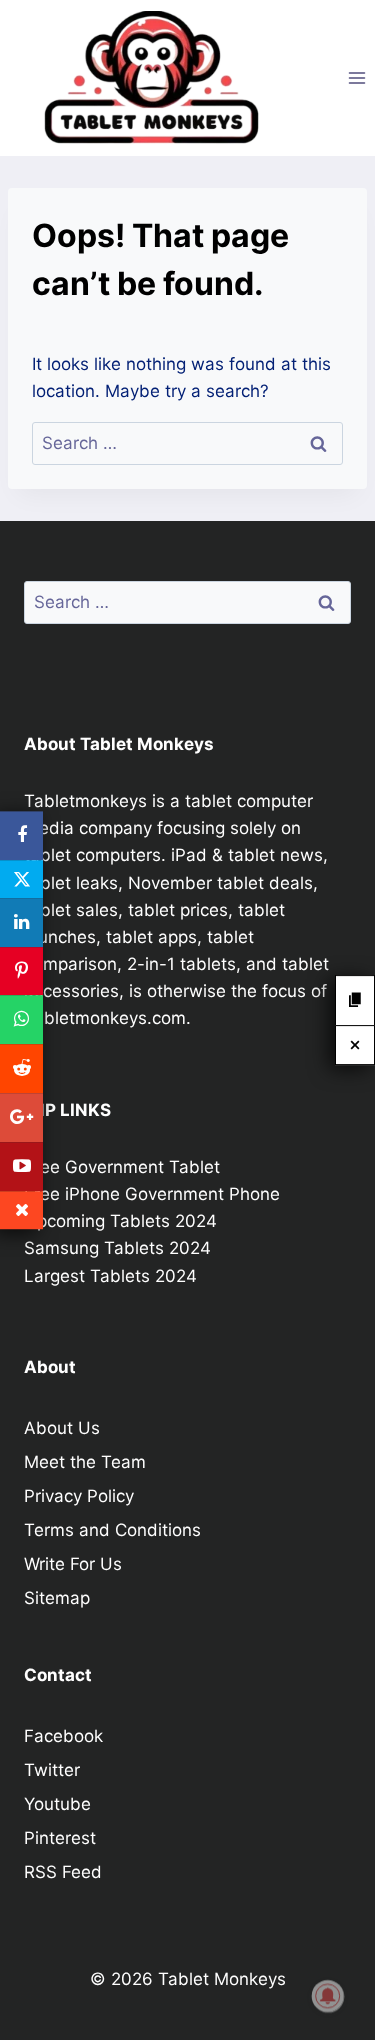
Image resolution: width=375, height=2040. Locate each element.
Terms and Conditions (112, 1530)
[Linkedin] (21, 922)
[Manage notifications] (328, 1996)
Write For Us (73, 1564)
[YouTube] (21, 1166)
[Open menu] (356, 77)
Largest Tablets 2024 (110, 1276)
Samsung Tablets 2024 (117, 1248)
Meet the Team (85, 1462)
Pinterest (60, 1838)
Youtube (57, 1804)
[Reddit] (21, 1068)
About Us (62, 1428)
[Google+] (21, 1117)
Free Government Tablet (122, 1167)
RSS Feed (63, 1872)
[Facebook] (21, 835)
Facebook (63, 1736)
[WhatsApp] (21, 1020)
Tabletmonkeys (85, 801)
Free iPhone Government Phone (152, 1194)
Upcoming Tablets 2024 (120, 1221)
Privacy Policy (79, 1496)
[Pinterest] (21, 971)
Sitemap (57, 1598)
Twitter (52, 1770)
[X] (21, 879)
